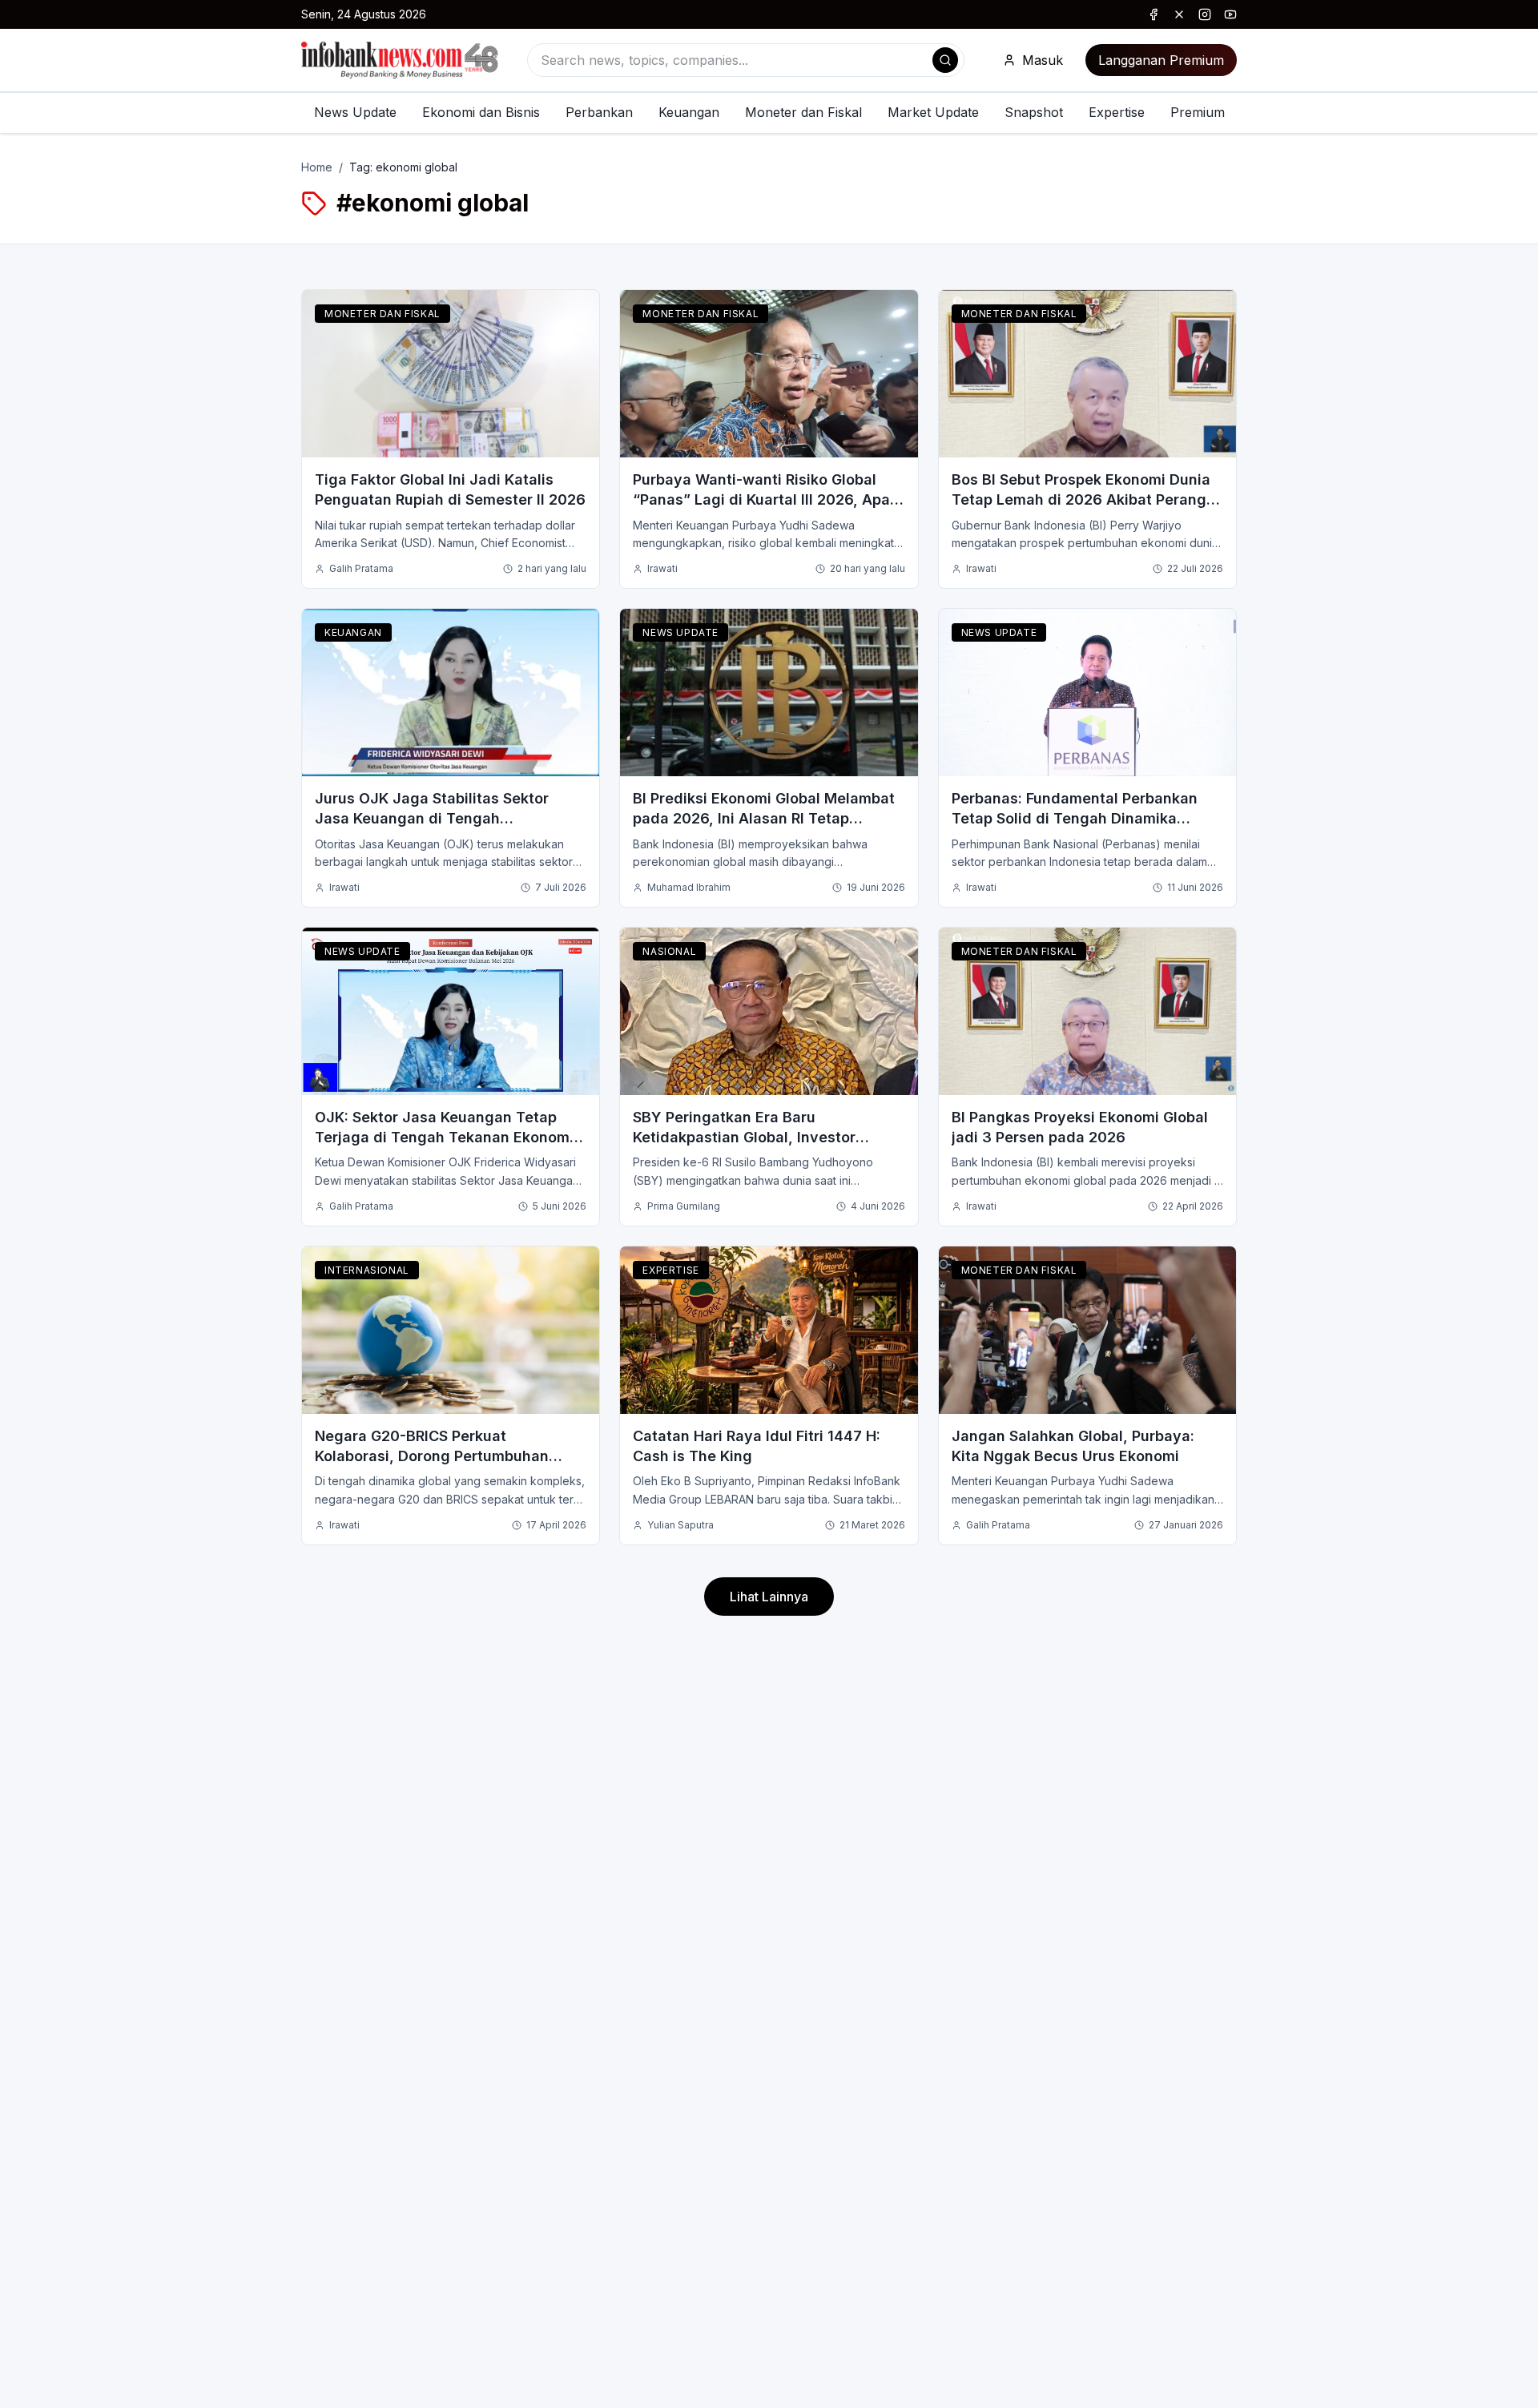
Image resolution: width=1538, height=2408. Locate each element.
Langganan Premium (1161, 60)
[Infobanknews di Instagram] (1205, 14)
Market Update (933, 112)
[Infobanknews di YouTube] (1230, 14)
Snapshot (1034, 112)
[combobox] (746, 60)
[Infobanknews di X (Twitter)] (1179, 14)
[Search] (945, 60)
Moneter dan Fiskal (803, 112)
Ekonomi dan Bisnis (481, 112)
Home (317, 167)
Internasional (367, 1270)
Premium (1198, 112)
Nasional (669, 951)
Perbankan (599, 112)
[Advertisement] (77, 1220)
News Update (355, 112)
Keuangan (689, 112)
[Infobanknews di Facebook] (1153, 14)
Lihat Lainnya (769, 1597)
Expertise (1117, 112)
